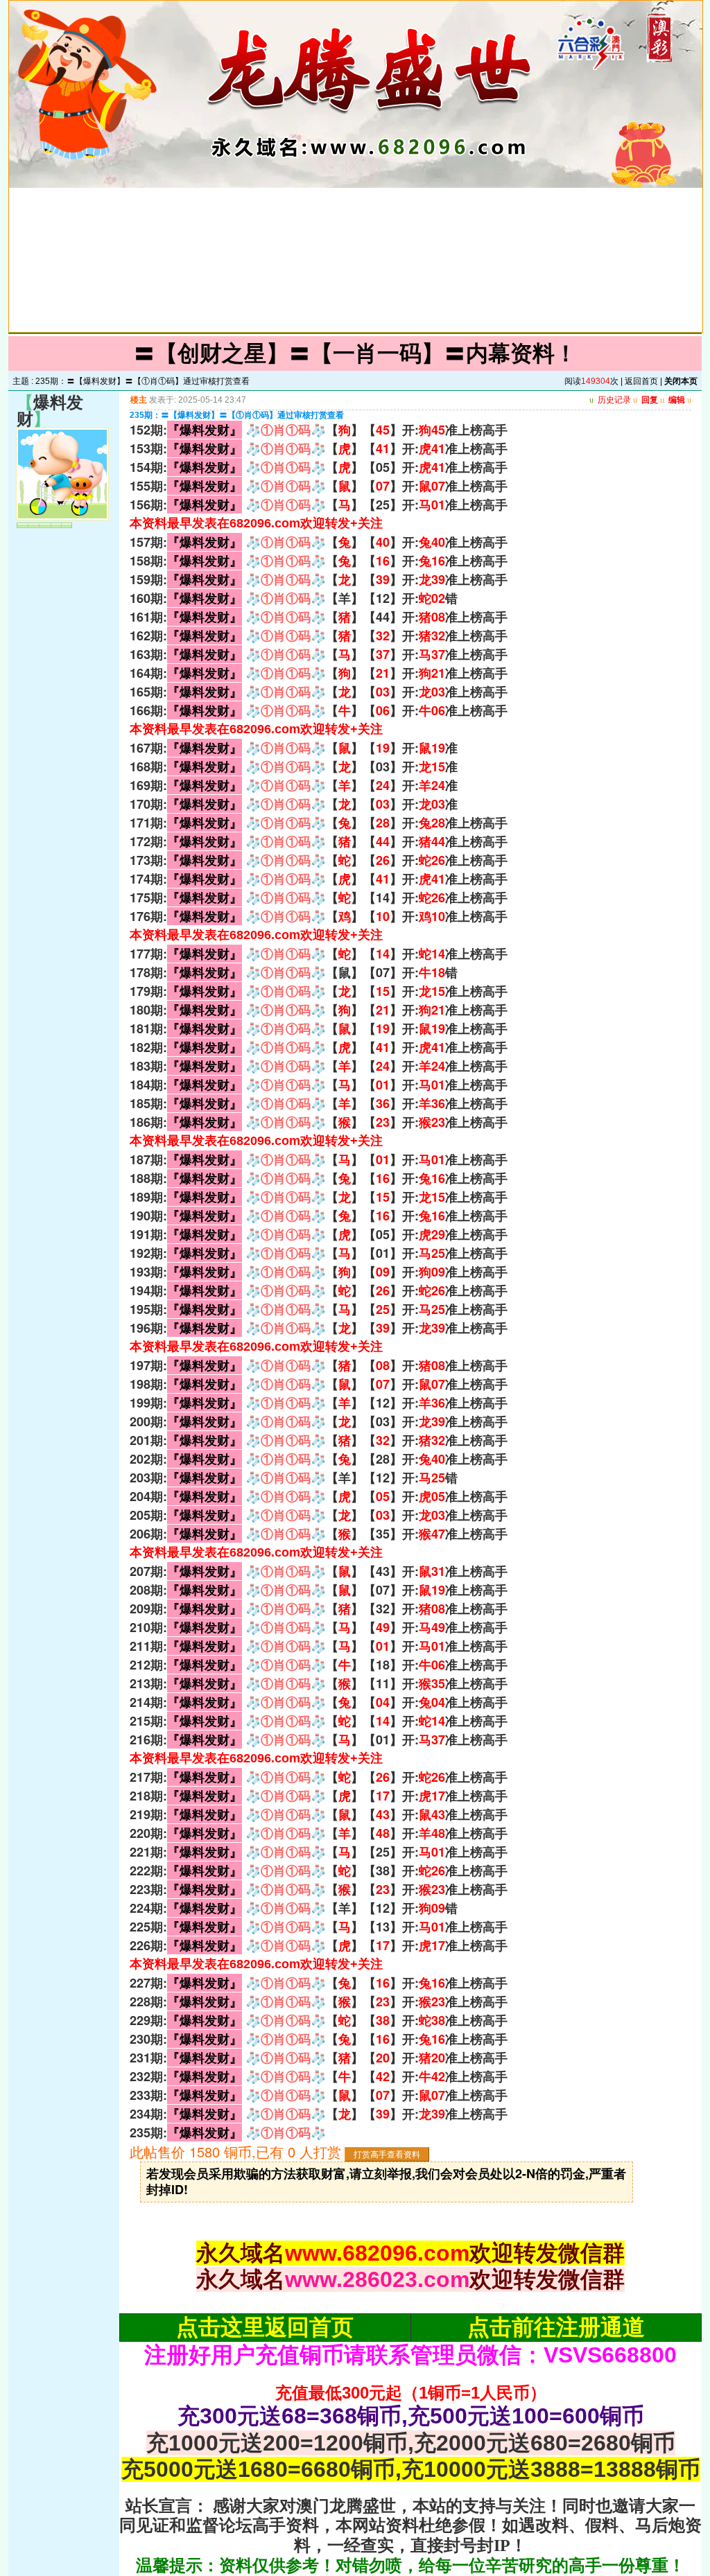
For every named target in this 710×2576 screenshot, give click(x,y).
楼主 (139, 400)
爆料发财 (50, 411)
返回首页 (641, 381)
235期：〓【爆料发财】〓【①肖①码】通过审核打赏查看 (142, 381)
